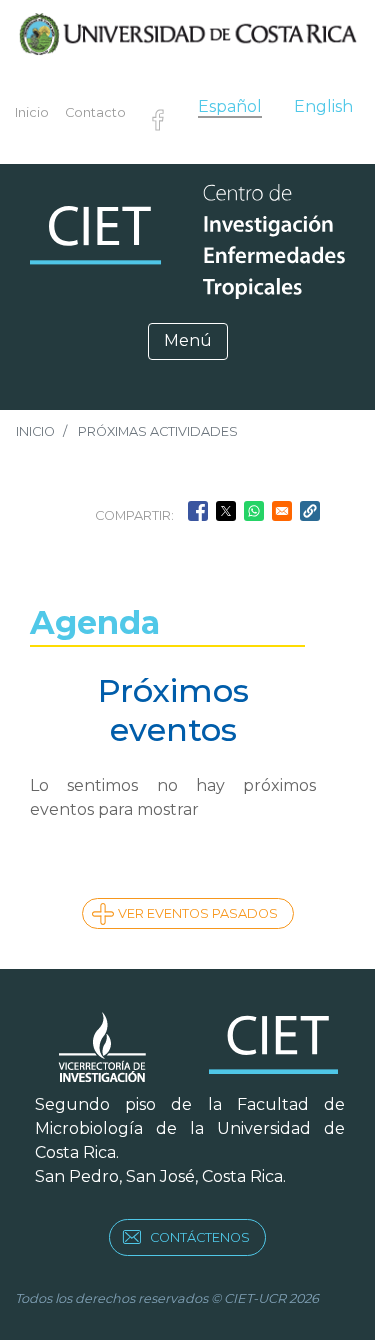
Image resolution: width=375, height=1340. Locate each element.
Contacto (95, 112)
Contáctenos (200, 1237)
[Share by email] (282, 511)
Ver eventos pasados (198, 913)
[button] (310, 511)
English (323, 106)
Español (230, 106)
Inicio (32, 112)
